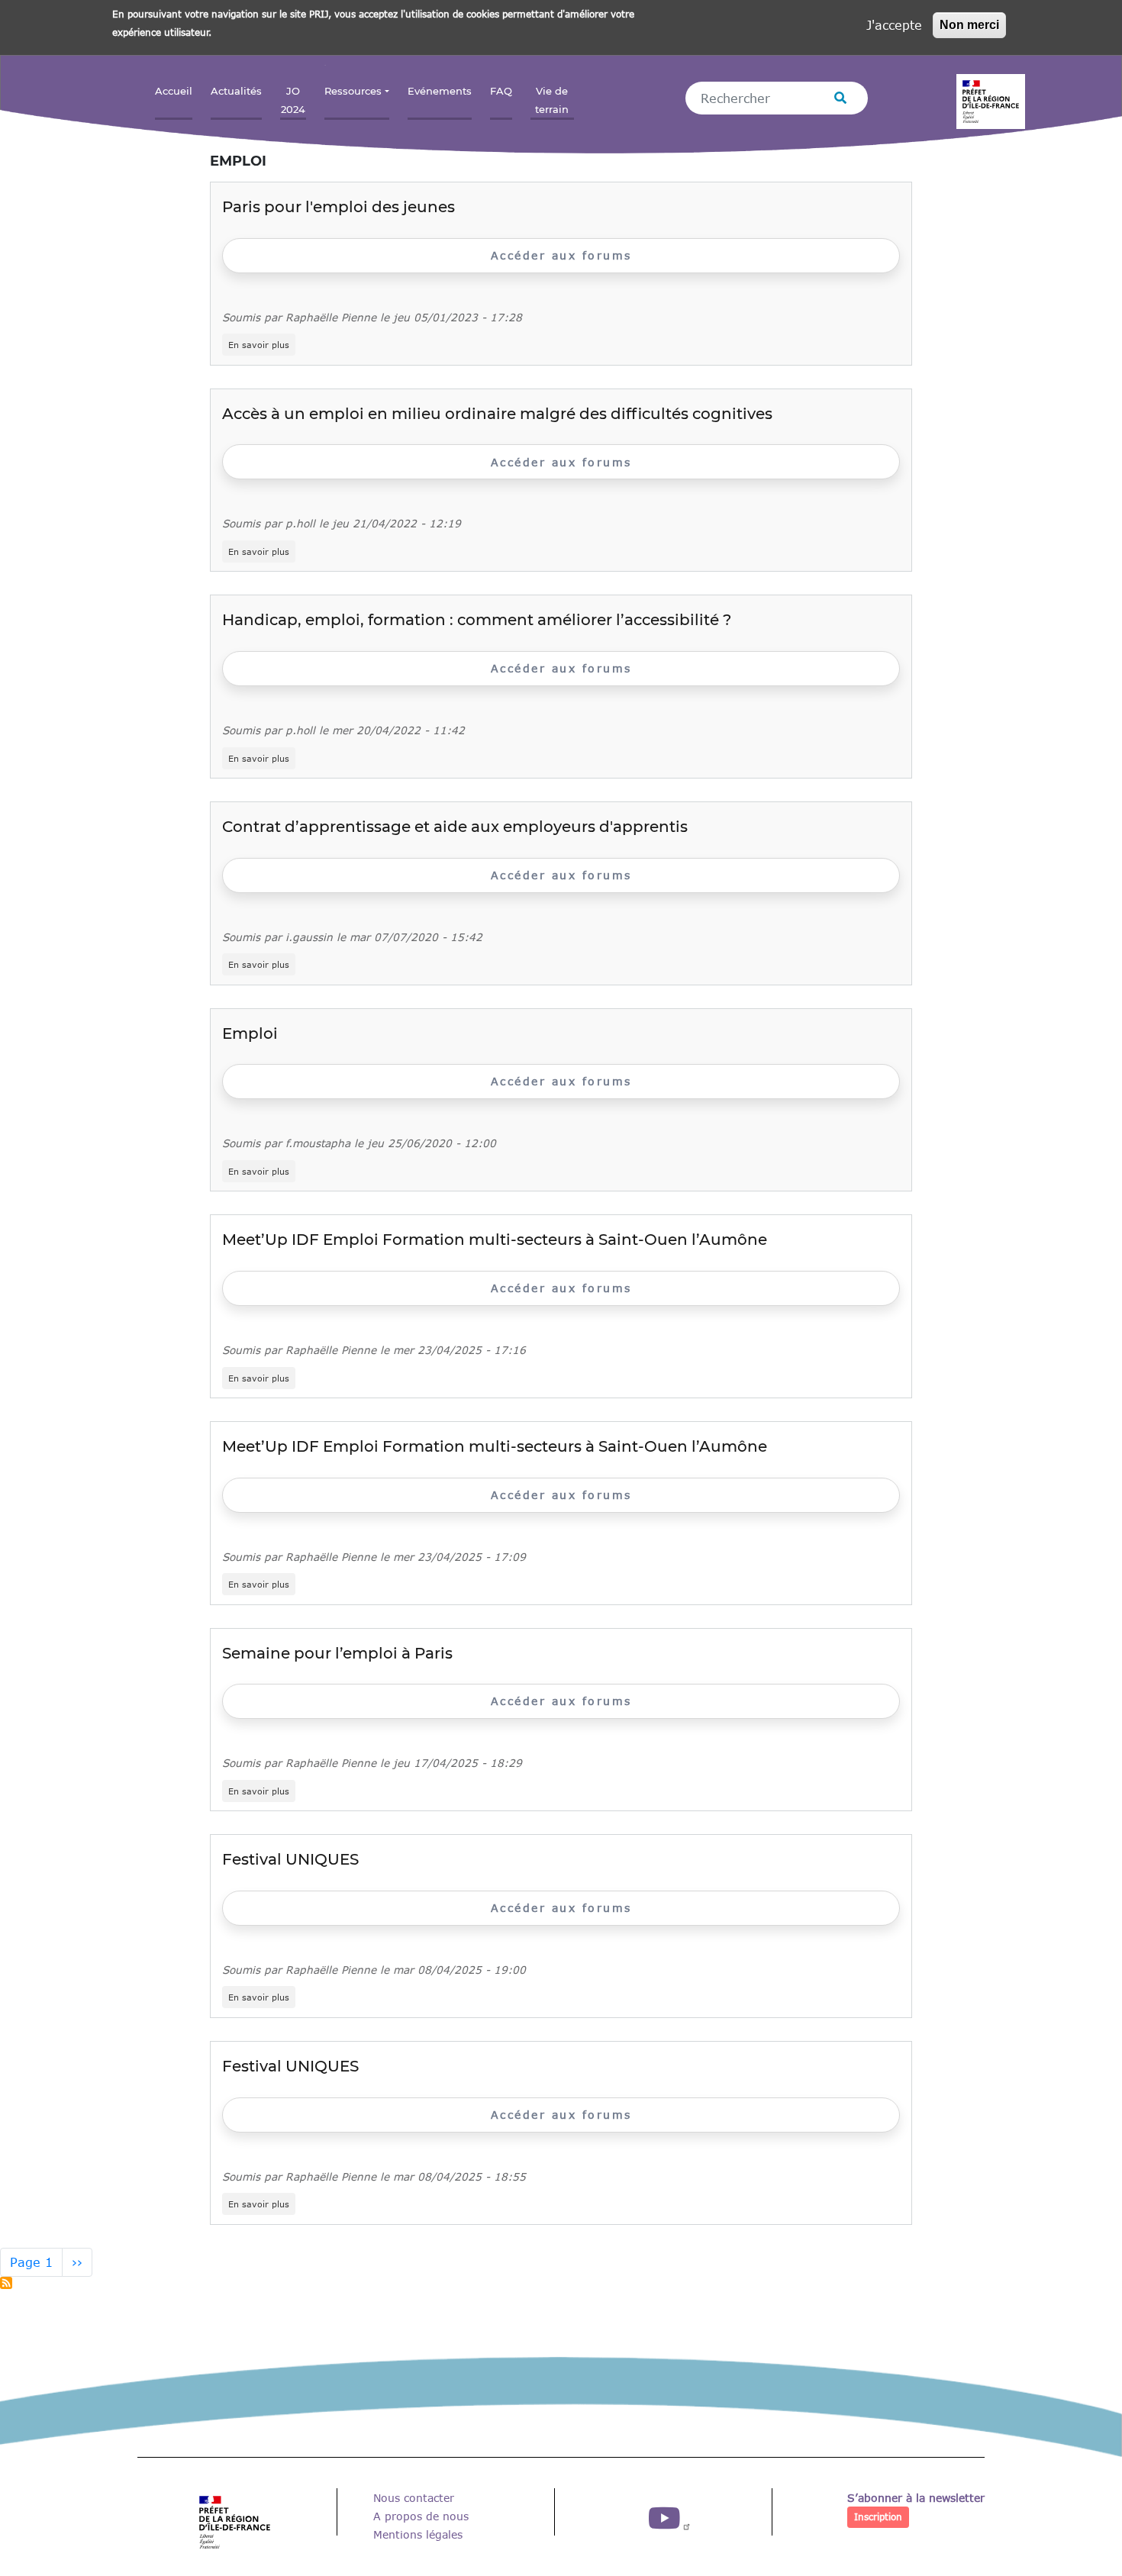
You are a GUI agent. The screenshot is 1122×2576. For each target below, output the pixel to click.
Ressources (353, 91)
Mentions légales (418, 2534)
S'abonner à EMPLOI (6, 2283)
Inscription (878, 2517)
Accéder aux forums (561, 255)
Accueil (174, 91)
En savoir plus (262, 345)
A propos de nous (421, 2516)
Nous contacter (414, 2498)
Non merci (969, 25)
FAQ (501, 91)
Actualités (236, 91)
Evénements (440, 91)
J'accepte (894, 25)
